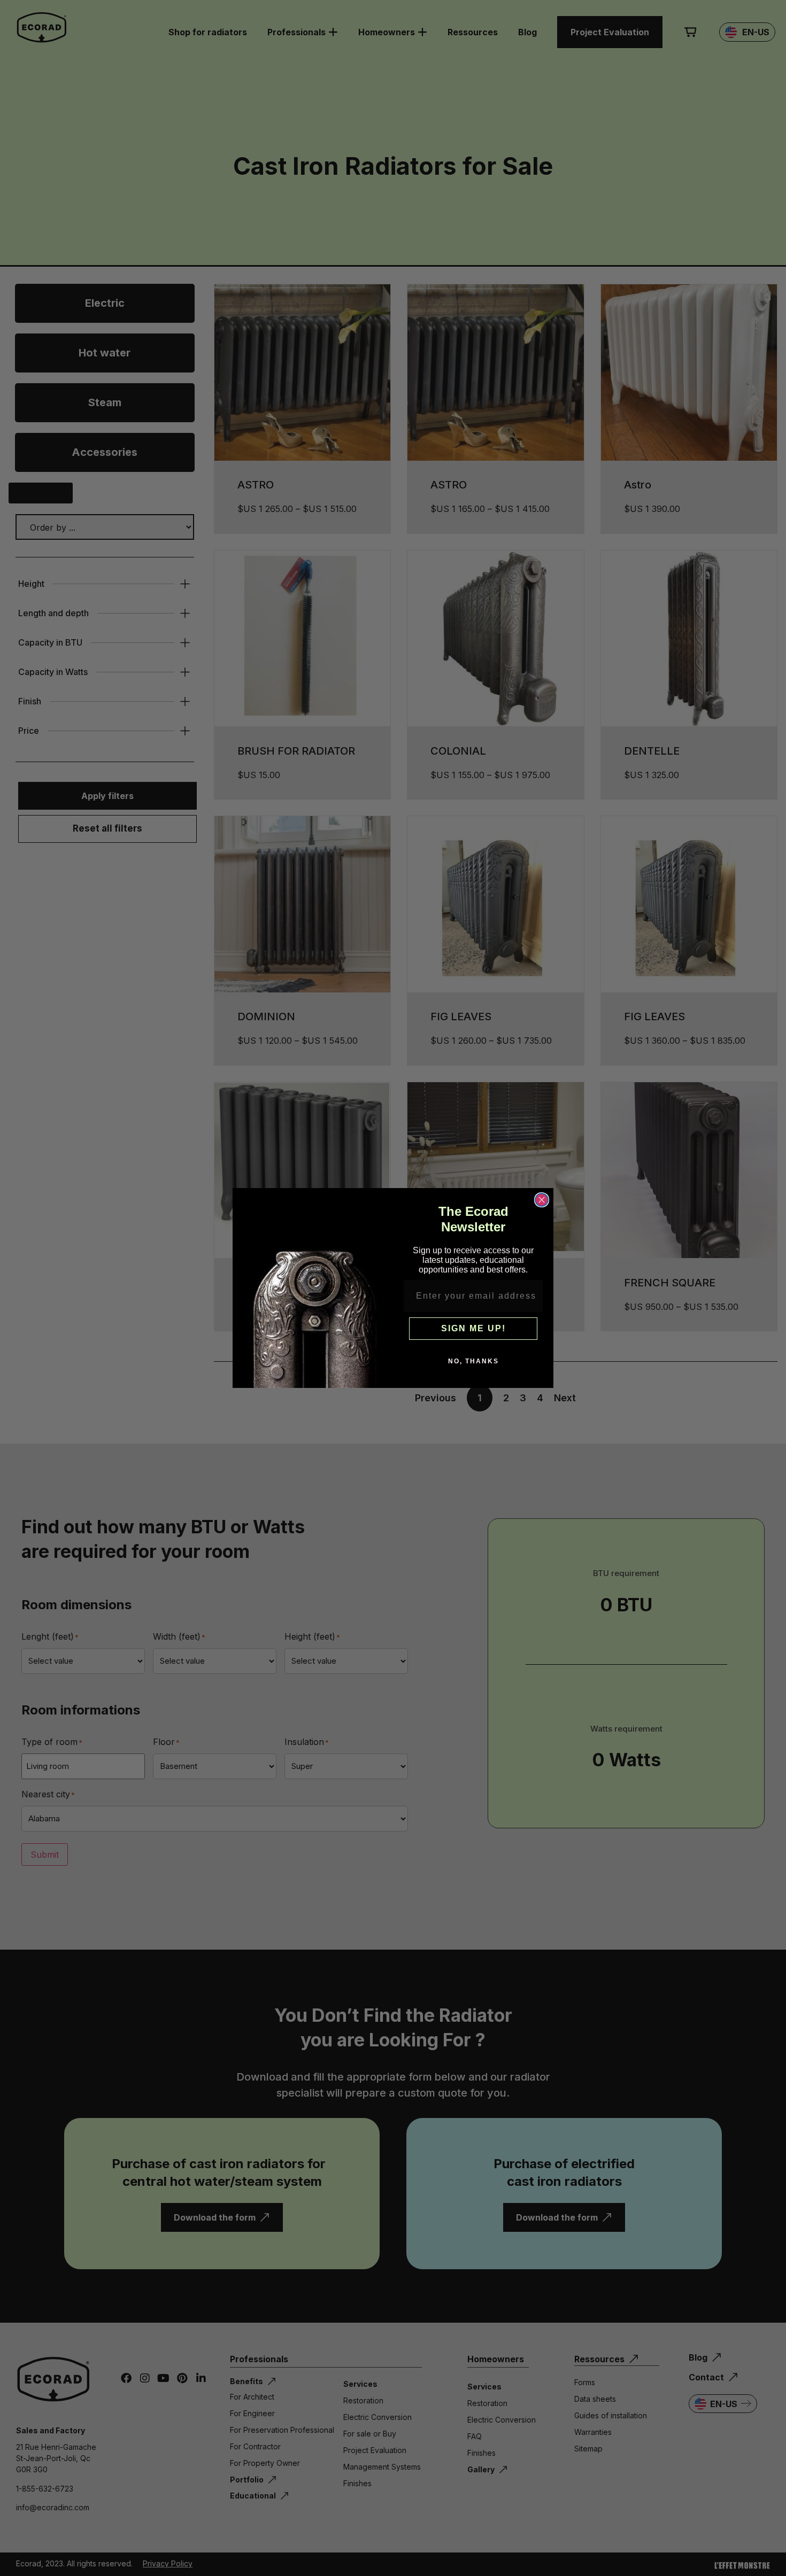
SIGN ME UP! (473, 1328)
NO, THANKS (473, 1361)
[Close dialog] (542, 1200)
